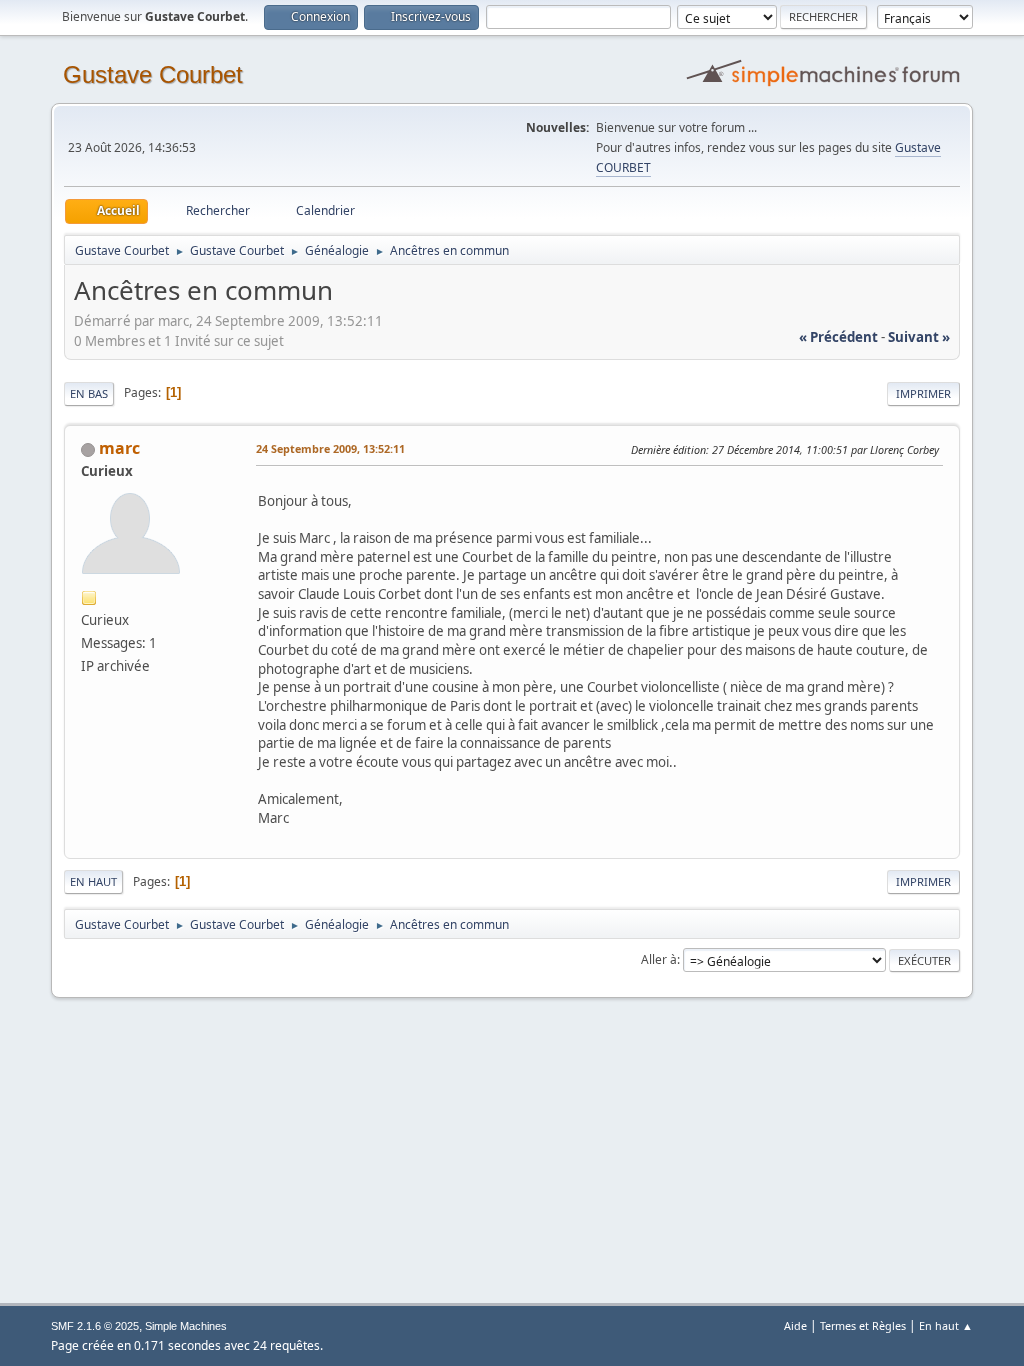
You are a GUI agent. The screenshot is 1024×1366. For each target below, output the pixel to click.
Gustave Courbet (153, 74)
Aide (795, 1325)
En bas (89, 393)
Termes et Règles (863, 1325)
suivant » (919, 337)
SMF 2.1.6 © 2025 (95, 1326)
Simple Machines (186, 1326)
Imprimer (923, 393)
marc (119, 448)
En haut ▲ (946, 1325)
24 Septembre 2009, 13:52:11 (330, 448)
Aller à (659, 959)
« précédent (838, 337)
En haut (93, 881)
